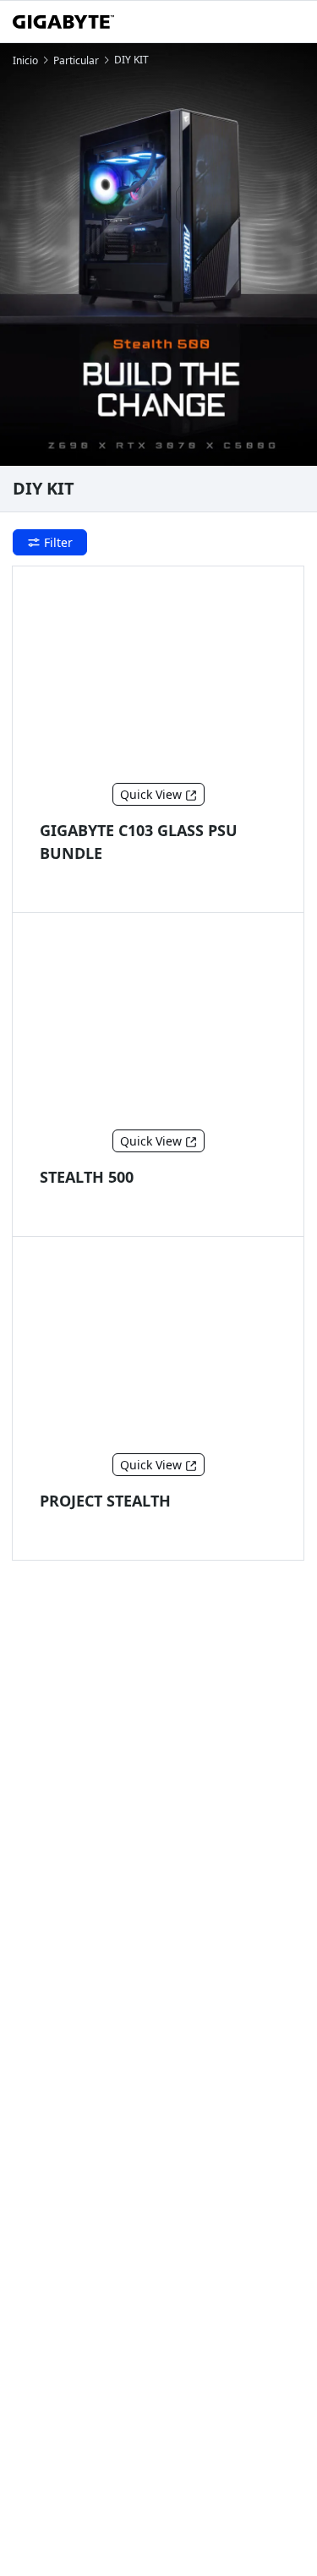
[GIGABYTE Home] (63, 22)
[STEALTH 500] (158, 1025)
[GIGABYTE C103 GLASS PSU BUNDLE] (158, 678)
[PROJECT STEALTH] (158, 1348)
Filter (58, 542)
